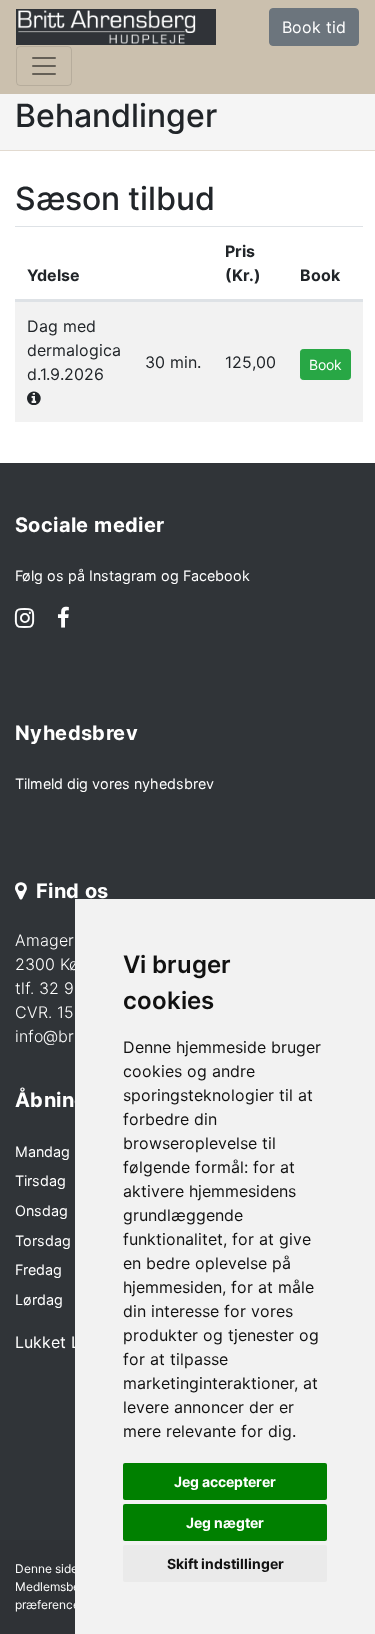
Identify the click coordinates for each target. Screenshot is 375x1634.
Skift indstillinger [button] (225, 1563)
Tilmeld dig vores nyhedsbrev (114, 783)
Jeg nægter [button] (225, 1522)
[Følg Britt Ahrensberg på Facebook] (63, 620)
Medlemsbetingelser (71, 1586)
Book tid (314, 27)
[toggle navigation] (44, 66)
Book (325, 364)
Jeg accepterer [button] (225, 1481)
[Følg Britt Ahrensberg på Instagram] (24, 620)
